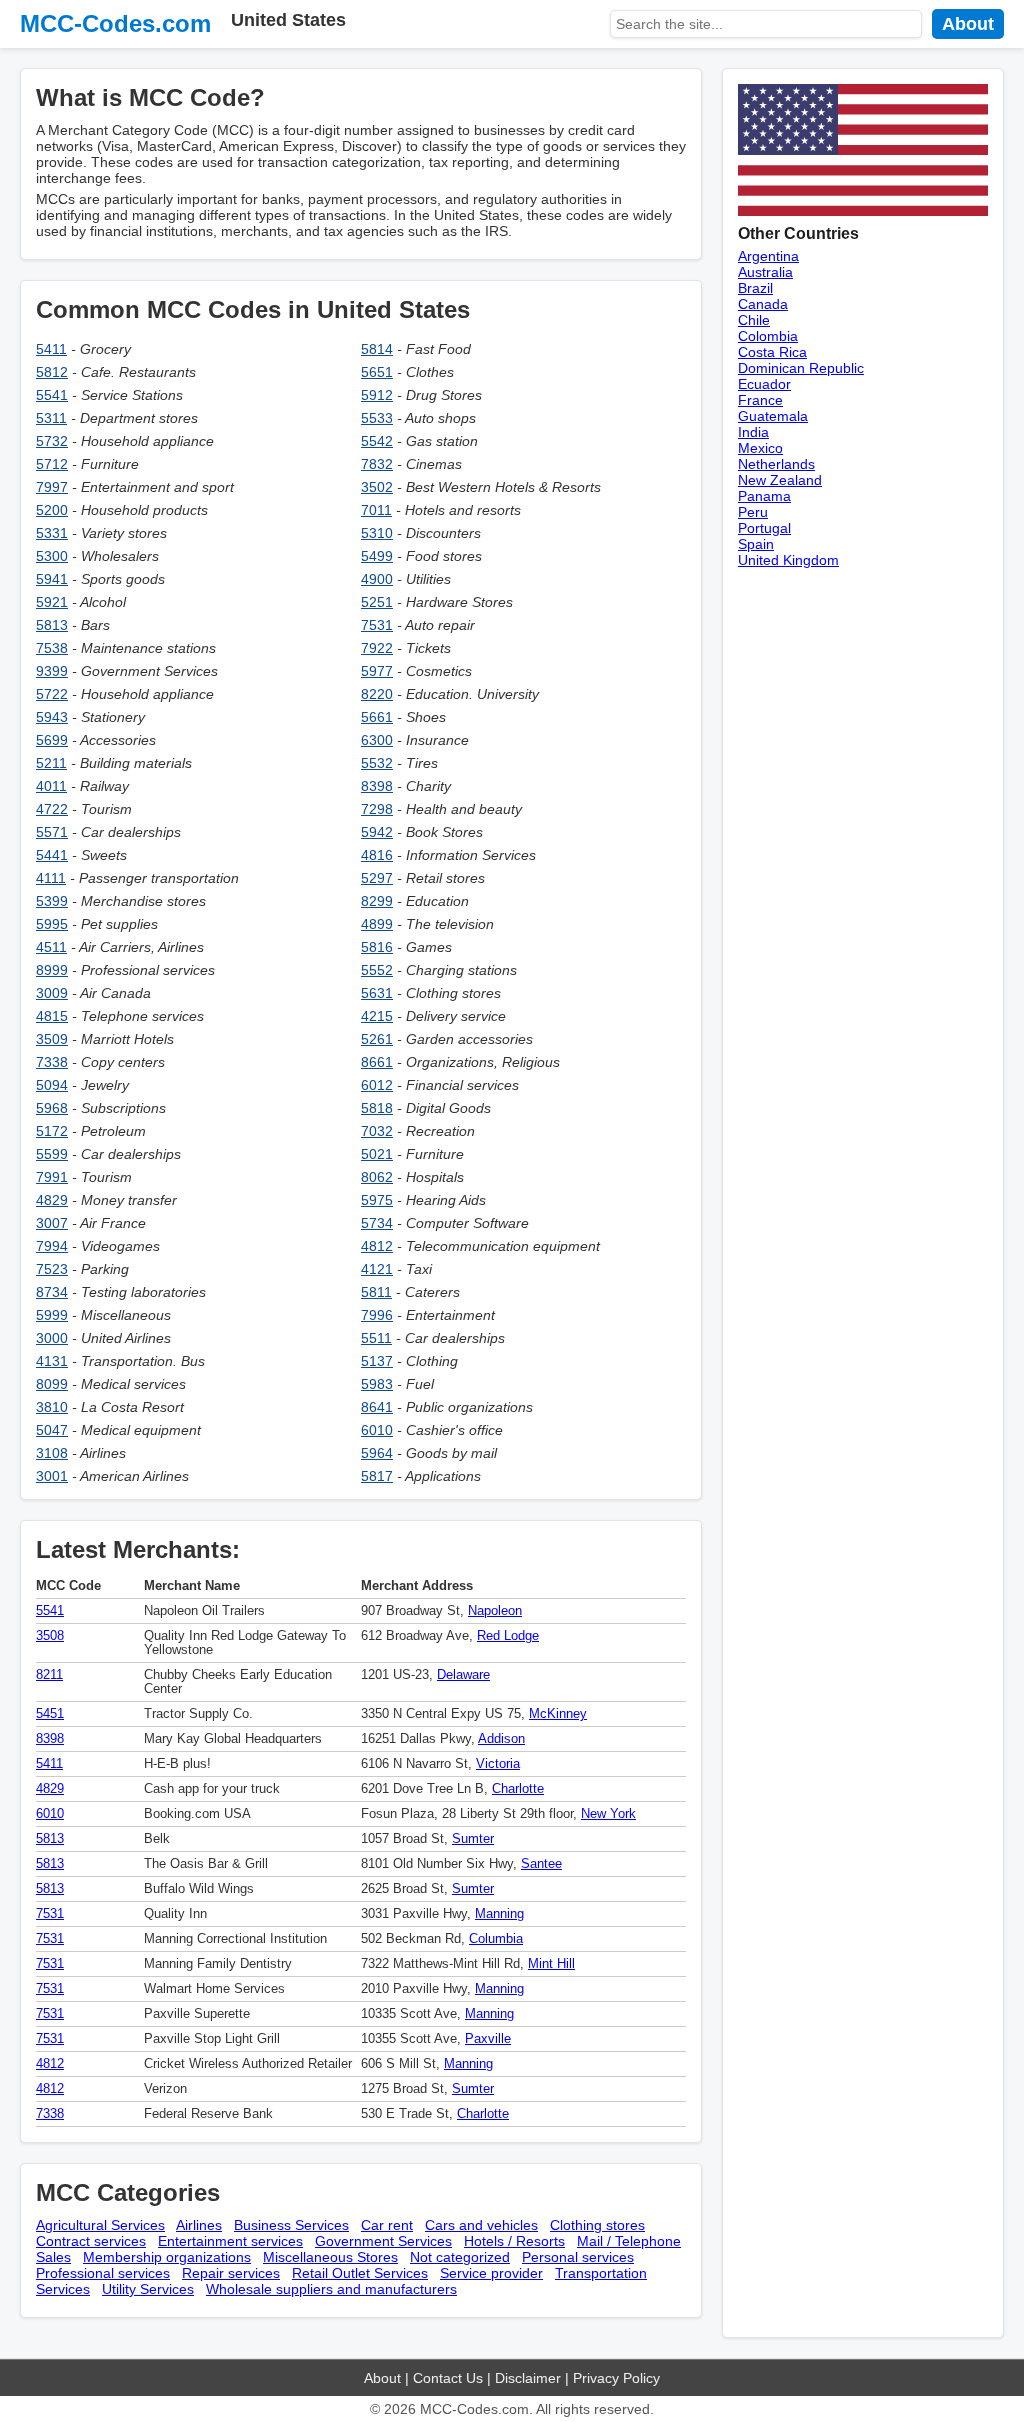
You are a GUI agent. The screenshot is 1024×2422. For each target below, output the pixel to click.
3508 (50, 1636)
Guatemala (773, 416)
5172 (52, 1131)
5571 (52, 832)
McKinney (558, 1714)
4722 (52, 809)
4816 (377, 855)
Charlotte (518, 1789)
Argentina (768, 256)
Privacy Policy (616, 2378)
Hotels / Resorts (514, 2241)
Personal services (578, 2257)
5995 (52, 924)
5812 (52, 372)
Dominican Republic (801, 368)
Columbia (496, 1939)
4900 (377, 579)
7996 (377, 1315)
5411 (51, 349)
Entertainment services (230, 2241)
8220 (377, 694)
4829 (52, 1200)
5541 (52, 395)
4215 (377, 1016)
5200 (52, 510)
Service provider (491, 2273)
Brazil (755, 288)
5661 (377, 717)
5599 (52, 1154)
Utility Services (148, 2289)
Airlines (199, 2225)
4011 (51, 786)
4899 (377, 924)
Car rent (387, 2225)
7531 (377, 625)
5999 (52, 1315)
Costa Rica (772, 352)
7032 (377, 1131)
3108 (52, 1453)
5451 (50, 1714)
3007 (52, 1223)
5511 (376, 1338)
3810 (52, 1407)
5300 (52, 556)
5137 (377, 1361)
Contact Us (448, 2378)
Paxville (488, 2039)
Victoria (498, 1764)
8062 (377, 1177)
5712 (52, 464)
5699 (52, 740)
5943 (52, 717)
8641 (377, 1407)
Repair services (231, 2273)
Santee (541, 1864)
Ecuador (764, 384)
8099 (52, 1384)
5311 (51, 418)
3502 (377, 487)
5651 (377, 372)
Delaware (463, 1675)
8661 (377, 1062)
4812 (377, 1246)
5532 (377, 763)
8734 (52, 1292)
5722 (52, 694)
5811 (376, 1292)
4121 (377, 1269)
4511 (51, 947)
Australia (765, 272)
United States (288, 20)
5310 (377, 533)
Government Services (383, 2241)
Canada (763, 304)
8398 (377, 786)
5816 (377, 947)
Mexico (760, 448)
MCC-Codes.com (115, 23)
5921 (52, 602)
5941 (52, 579)
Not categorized (460, 2257)
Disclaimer (528, 2378)
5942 (377, 832)
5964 (377, 1453)
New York (608, 1814)
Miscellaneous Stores (330, 2257)
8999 (52, 970)
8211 (49, 1675)
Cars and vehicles (481, 2225)
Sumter (473, 1839)
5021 (377, 1154)
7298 (377, 809)
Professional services (103, 2273)
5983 (377, 1384)
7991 (52, 1177)
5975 (377, 1200)
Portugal (764, 528)
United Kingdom (788, 560)
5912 (377, 395)
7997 (52, 487)
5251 (377, 602)
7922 (377, 648)
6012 (377, 1085)
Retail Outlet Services (360, 2273)
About (968, 24)
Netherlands (776, 464)
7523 (52, 1269)
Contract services (91, 2241)
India (753, 432)
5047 (52, 1430)
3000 (52, 1338)
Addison (501, 1739)
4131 (52, 1361)
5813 (52, 625)
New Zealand (780, 480)
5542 (377, 441)
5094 (52, 1085)
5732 (52, 441)
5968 (52, 1108)
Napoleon (495, 1611)
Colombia (768, 336)
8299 (377, 901)
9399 (52, 671)
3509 (52, 1039)
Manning (499, 1914)
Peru (753, 512)
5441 (52, 855)
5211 (51, 763)
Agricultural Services (100, 2225)
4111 (51, 878)
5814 (377, 349)
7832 (377, 464)
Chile (754, 320)
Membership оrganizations (167, 2257)
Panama (764, 496)
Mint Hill (551, 1964)
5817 (377, 1476)
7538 (52, 648)
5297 (377, 878)
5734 (377, 1223)
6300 (377, 740)
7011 (376, 510)
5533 (377, 418)
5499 (377, 556)
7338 (52, 1062)
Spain (756, 544)
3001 (52, 1476)
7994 (52, 1246)
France (760, 400)
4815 (52, 1016)
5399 (52, 901)
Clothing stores (597, 2225)
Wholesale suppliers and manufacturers (331, 2289)
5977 (377, 671)
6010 (377, 1430)
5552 (377, 970)
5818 (377, 1108)
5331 (52, 533)
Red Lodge (508, 1636)
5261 (377, 1039)
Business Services (291, 2225)
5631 (377, 993)
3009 (52, 993)
